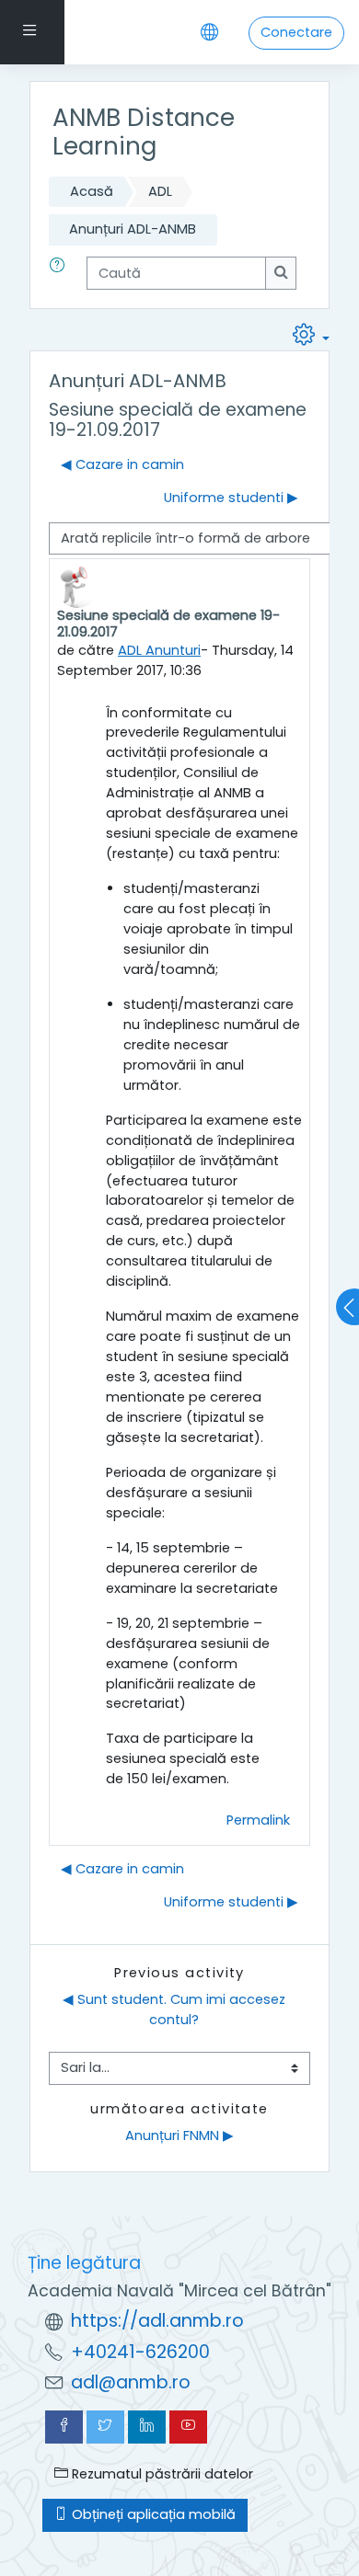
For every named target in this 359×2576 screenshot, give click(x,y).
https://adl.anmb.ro (157, 2321)
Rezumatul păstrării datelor (161, 2474)
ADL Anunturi (159, 650)
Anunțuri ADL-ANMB (133, 229)
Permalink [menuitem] (258, 1820)
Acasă (92, 191)
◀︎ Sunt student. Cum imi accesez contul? (176, 2009)
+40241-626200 (140, 2352)
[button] (61, 273)
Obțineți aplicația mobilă (152, 2514)
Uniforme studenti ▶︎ (231, 498)
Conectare (296, 32)
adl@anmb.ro (131, 2382)
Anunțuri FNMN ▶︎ (179, 2135)
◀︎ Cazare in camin (122, 464)
